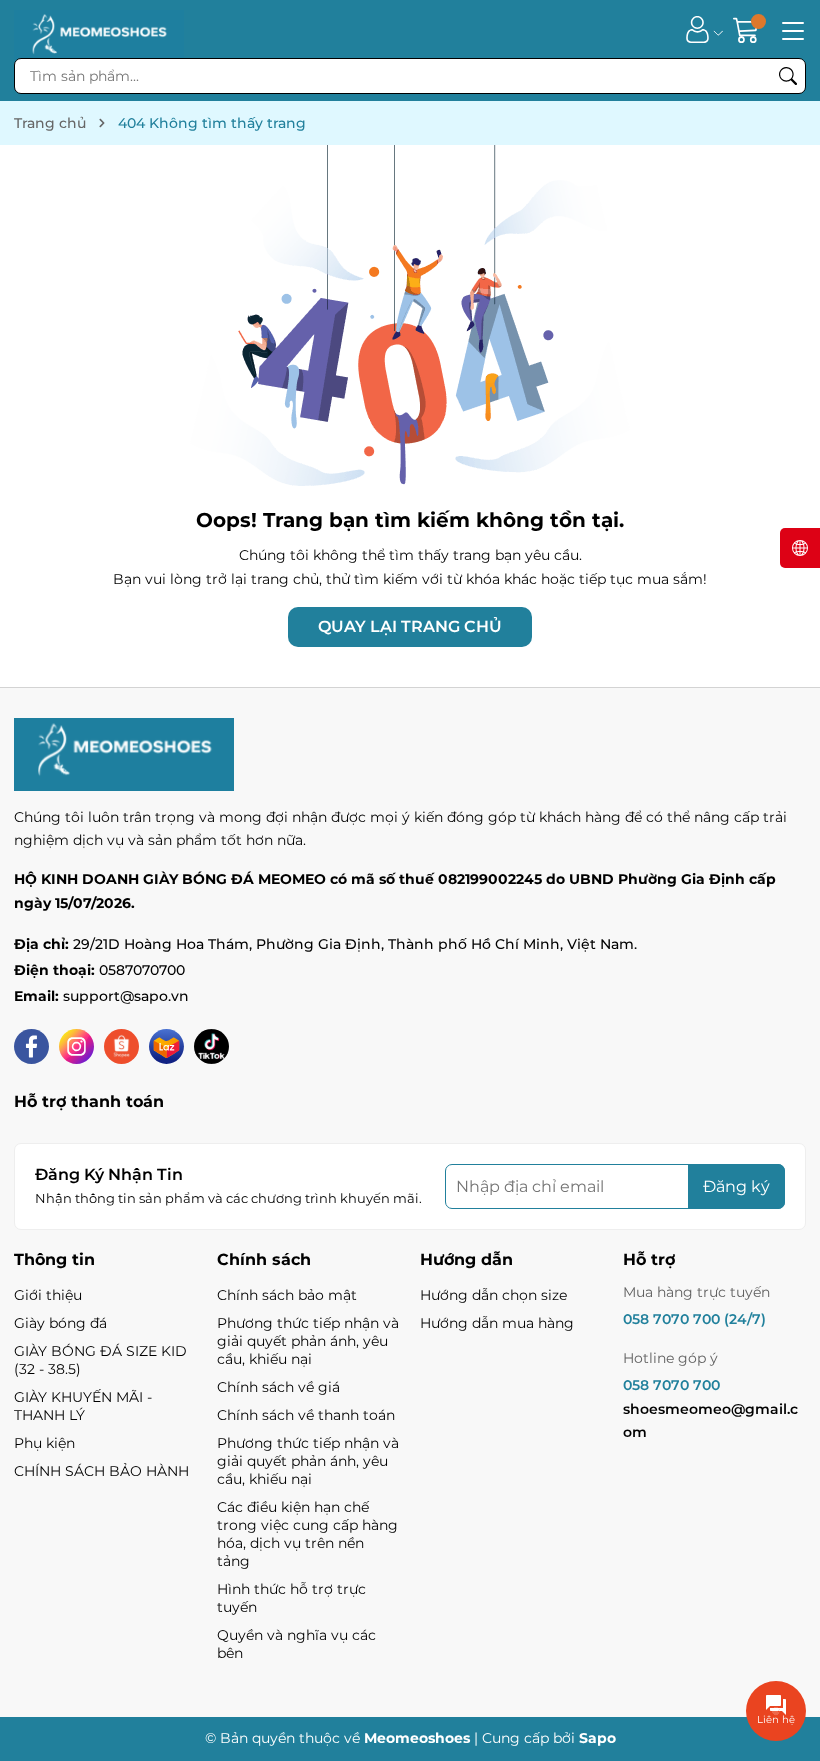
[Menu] (790, 29)
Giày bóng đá (60, 1323)
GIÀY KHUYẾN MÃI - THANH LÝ (83, 1406)
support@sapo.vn (126, 996)
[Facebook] (31, 1046)
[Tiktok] (211, 1046)
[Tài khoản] (697, 29)
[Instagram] (76, 1046)
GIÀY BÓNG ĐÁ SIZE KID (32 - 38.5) (100, 1360)
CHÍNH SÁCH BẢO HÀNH (101, 1471)
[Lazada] (166, 1046)
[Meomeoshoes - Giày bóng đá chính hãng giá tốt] (99, 29)
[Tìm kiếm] (788, 76)
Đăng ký (736, 1186)
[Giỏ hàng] (748, 29)
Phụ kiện (44, 1443)
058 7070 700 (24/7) (694, 1319)
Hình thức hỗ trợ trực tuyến (291, 1598)
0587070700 (142, 970)
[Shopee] (121, 1046)
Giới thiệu (48, 1295)
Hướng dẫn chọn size (493, 1295)
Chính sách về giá (278, 1387)
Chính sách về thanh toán (306, 1415)
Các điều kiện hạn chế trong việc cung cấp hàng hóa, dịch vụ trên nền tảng (307, 1534)
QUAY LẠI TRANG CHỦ (410, 626)
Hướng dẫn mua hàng (497, 1323)
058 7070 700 (671, 1385)
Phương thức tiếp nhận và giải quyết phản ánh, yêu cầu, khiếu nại (308, 1341)
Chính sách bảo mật (287, 1295)
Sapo (597, 1738)
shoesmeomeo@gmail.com (710, 1421)
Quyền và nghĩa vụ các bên (296, 1644)
